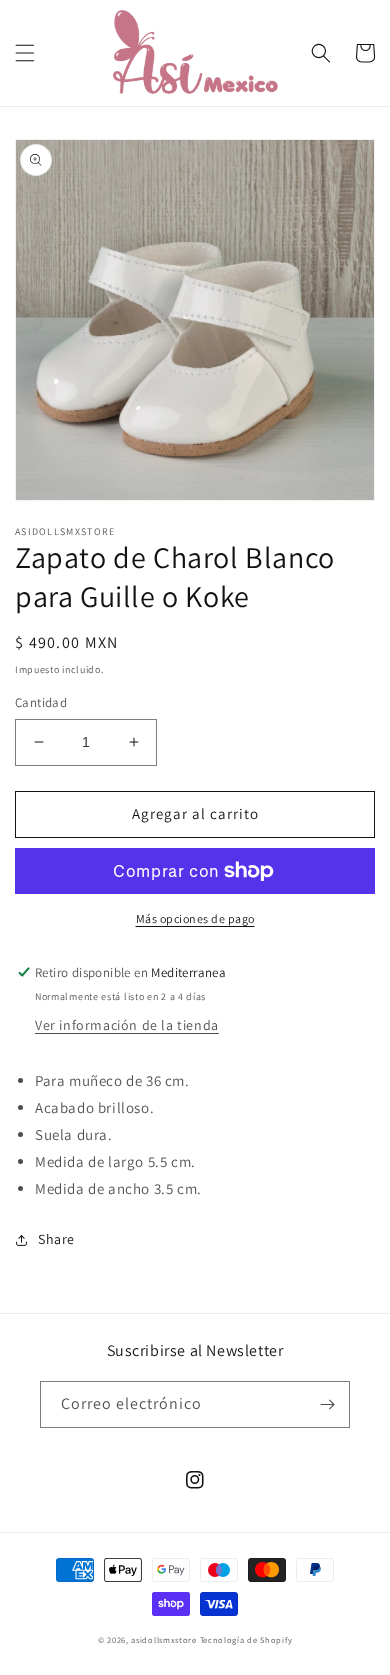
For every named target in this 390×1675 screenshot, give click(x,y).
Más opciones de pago (195, 918)
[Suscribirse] (327, 1404)
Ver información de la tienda (127, 1025)
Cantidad (41, 702)
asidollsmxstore (164, 1639)
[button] (25, 53)
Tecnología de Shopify (246, 1639)
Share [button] (56, 1239)
